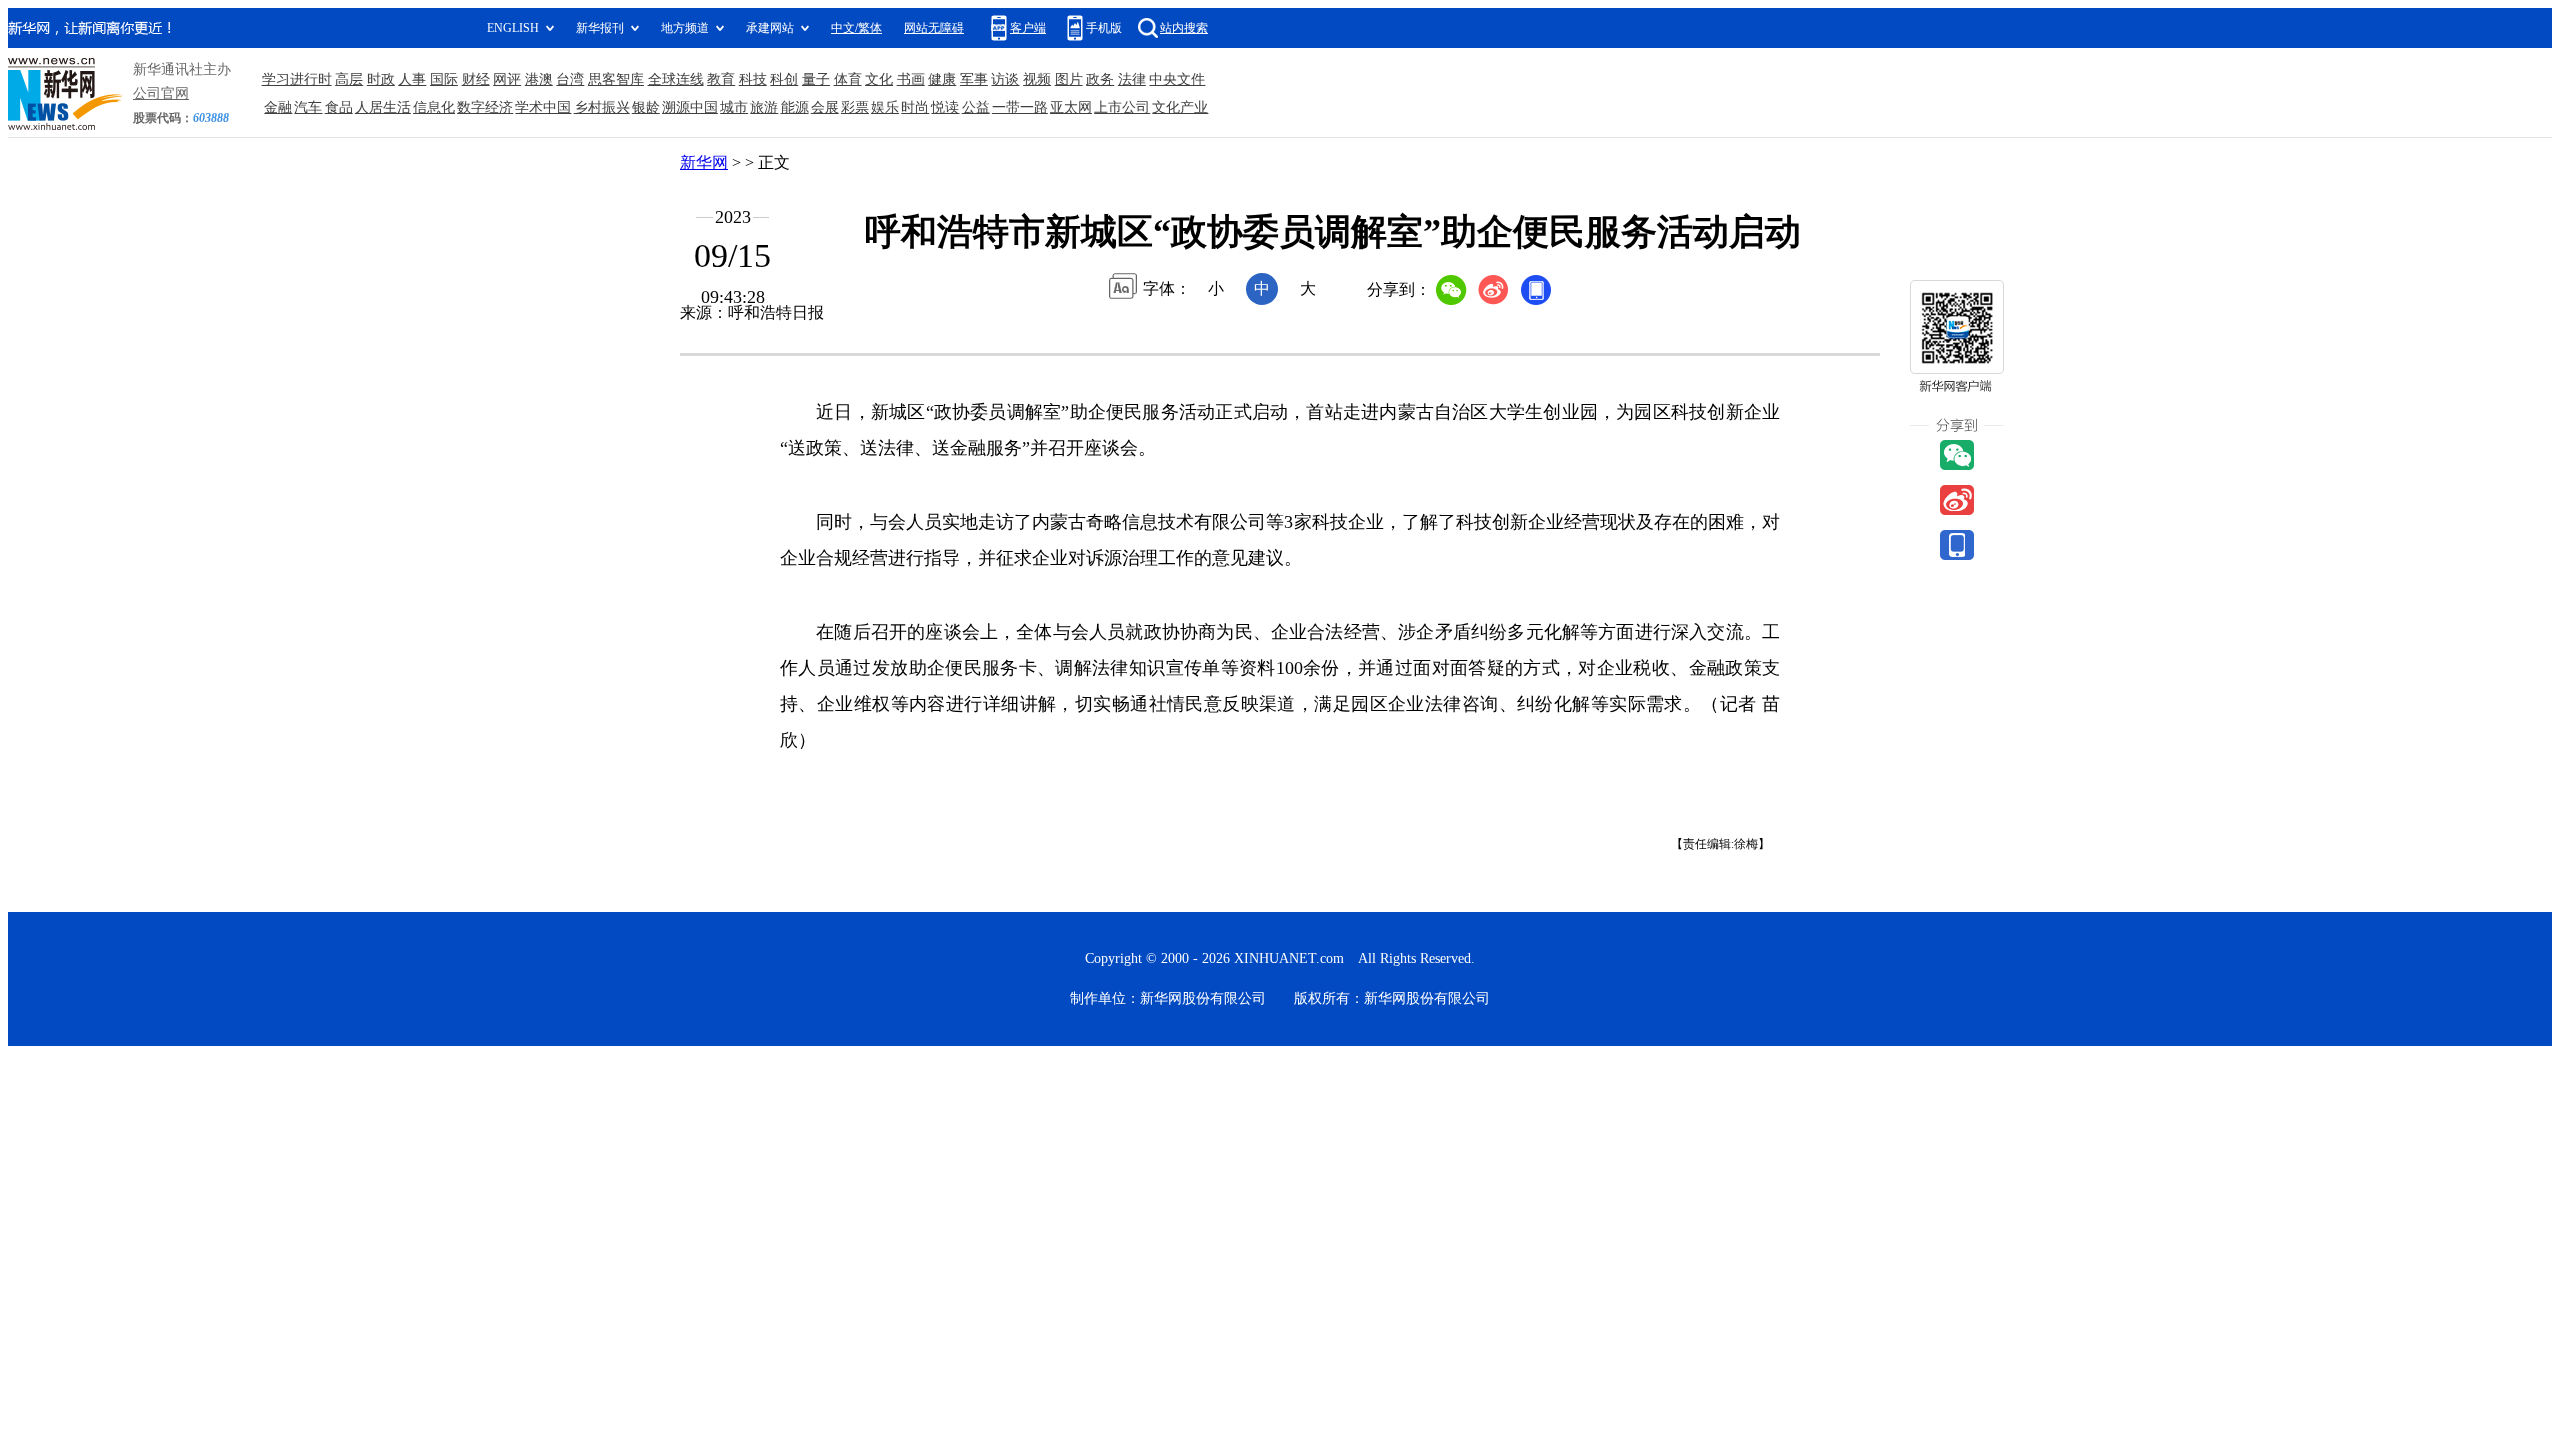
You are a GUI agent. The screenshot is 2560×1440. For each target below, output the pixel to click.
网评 (507, 79)
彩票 (855, 107)
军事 (974, 79)
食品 (339, 107)
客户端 (1028, 28)
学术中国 (543, 107)
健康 (942, 79)
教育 (721, 79)
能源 (795, 107)
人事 (412, 79)
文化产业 (1180, 107)
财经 (476, 79)
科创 (784, 79)
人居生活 (383, 107)
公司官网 (161, 93)
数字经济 (485, 107)
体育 (848, 79)
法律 (1132, 79)
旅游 (764, 107)
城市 (734, 107)
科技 (753, 79)
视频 (1037, 79)
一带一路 (1020, 107)
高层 (349, 79)
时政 (381, 79)
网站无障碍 (934, 28)
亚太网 (1071, 107)
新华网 (704, 162)
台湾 (570, 79)
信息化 (434, 107)
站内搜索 (1184, 28)
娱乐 (885, 107)
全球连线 (676, 79)
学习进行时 (297, 79)
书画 (911, 79)
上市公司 (1122, 107)
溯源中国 (690, 107)
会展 (825, 107)
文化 (879, 79)
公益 (976, 107)
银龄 (646, 107)
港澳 (539, 79)
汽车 (308, 107)
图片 (1069, 79)
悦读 (945, 107)
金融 (278, 107)
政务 (1100, 79)
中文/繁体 (856, 28)
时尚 (915, 107)
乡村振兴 (602, 107)
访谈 (1005, 79)
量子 (816, 79)
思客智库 (616, 79)
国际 (444, 79)
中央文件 (1177, 79)
